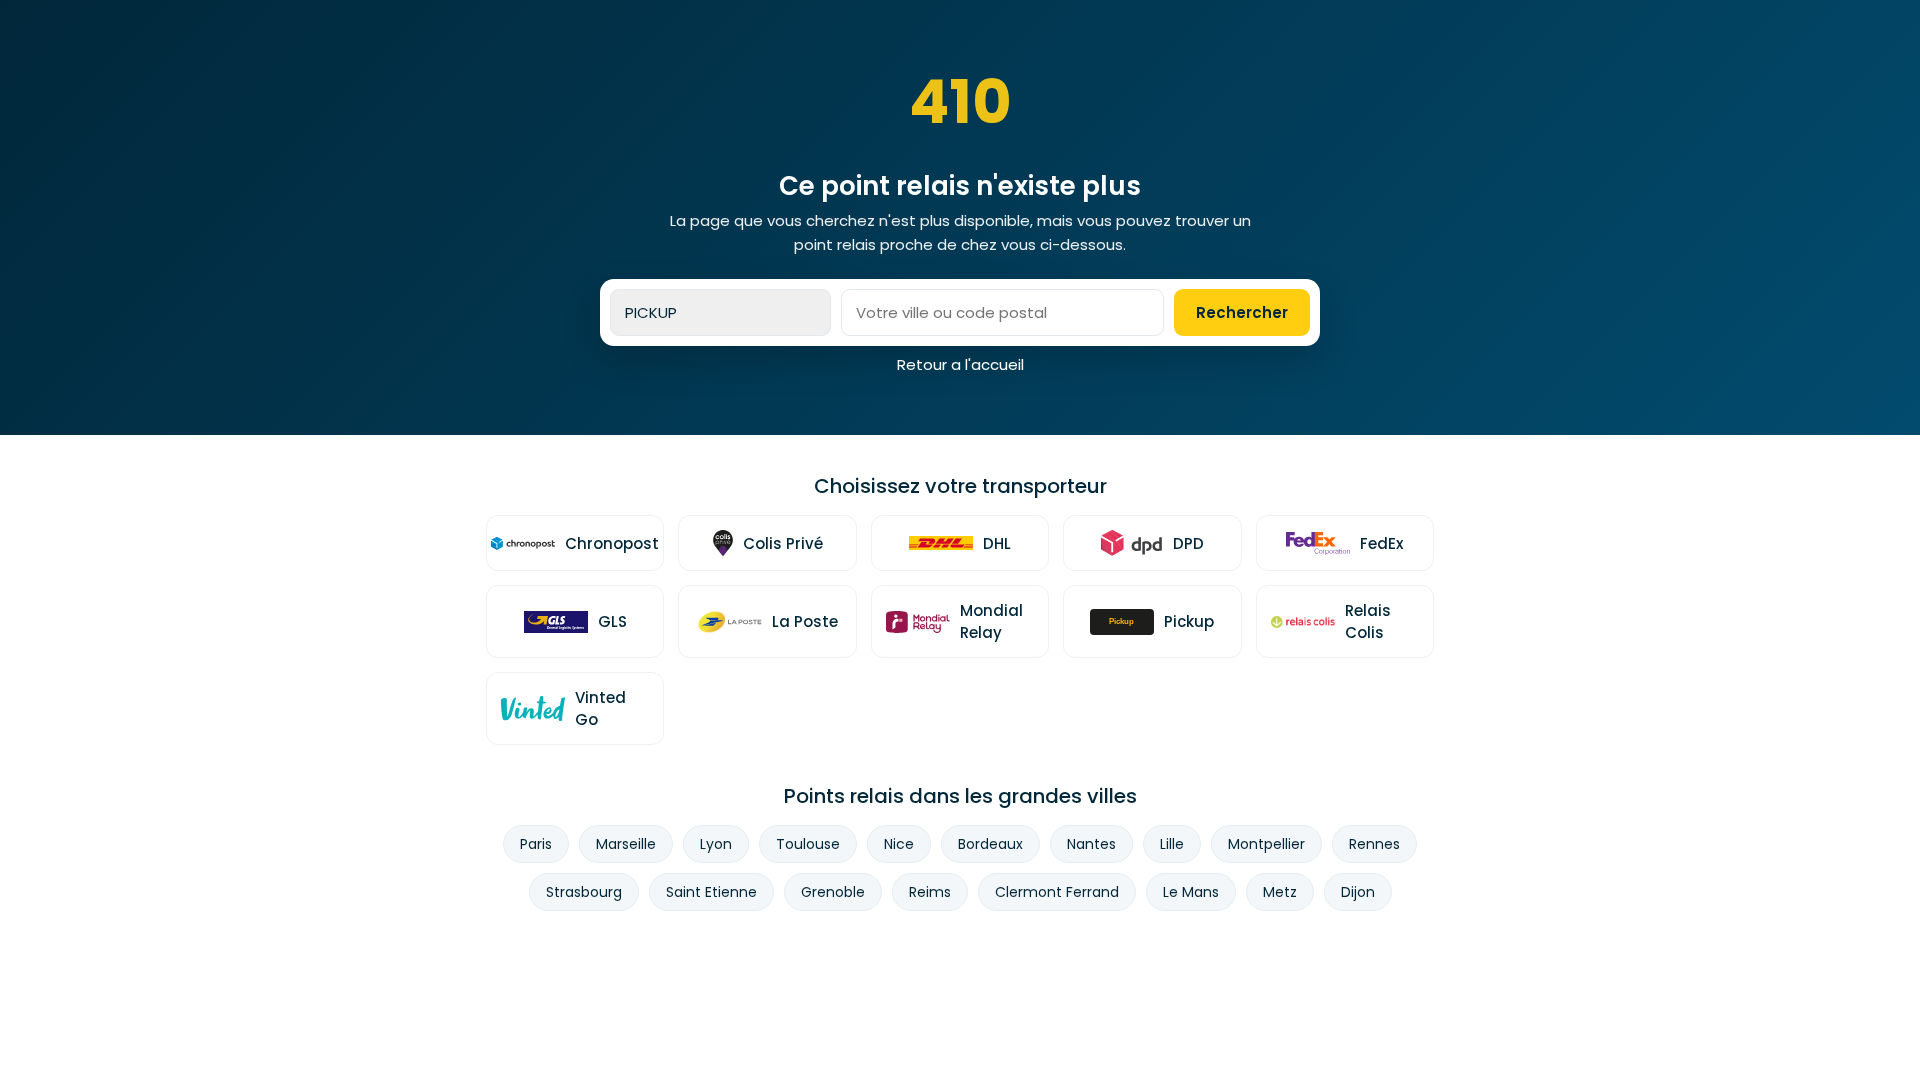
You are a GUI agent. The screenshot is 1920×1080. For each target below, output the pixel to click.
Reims (930, 892)
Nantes (1091, 844)
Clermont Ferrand (1057, 892)
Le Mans (1191, 892)
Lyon (716, 844)
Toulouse (808, 844)
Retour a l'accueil (960, 364)
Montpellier (1266, 844)
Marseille (626, 844)
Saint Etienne (711, 892)
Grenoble (833, 892)
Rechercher (1242, 312)
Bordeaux (990, 844)
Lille (1172, 844)
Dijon (1358, 892)
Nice (899, 844)
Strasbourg (584, 892)
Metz (1280, 892)
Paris (536, 844)
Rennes (1374, 844)
